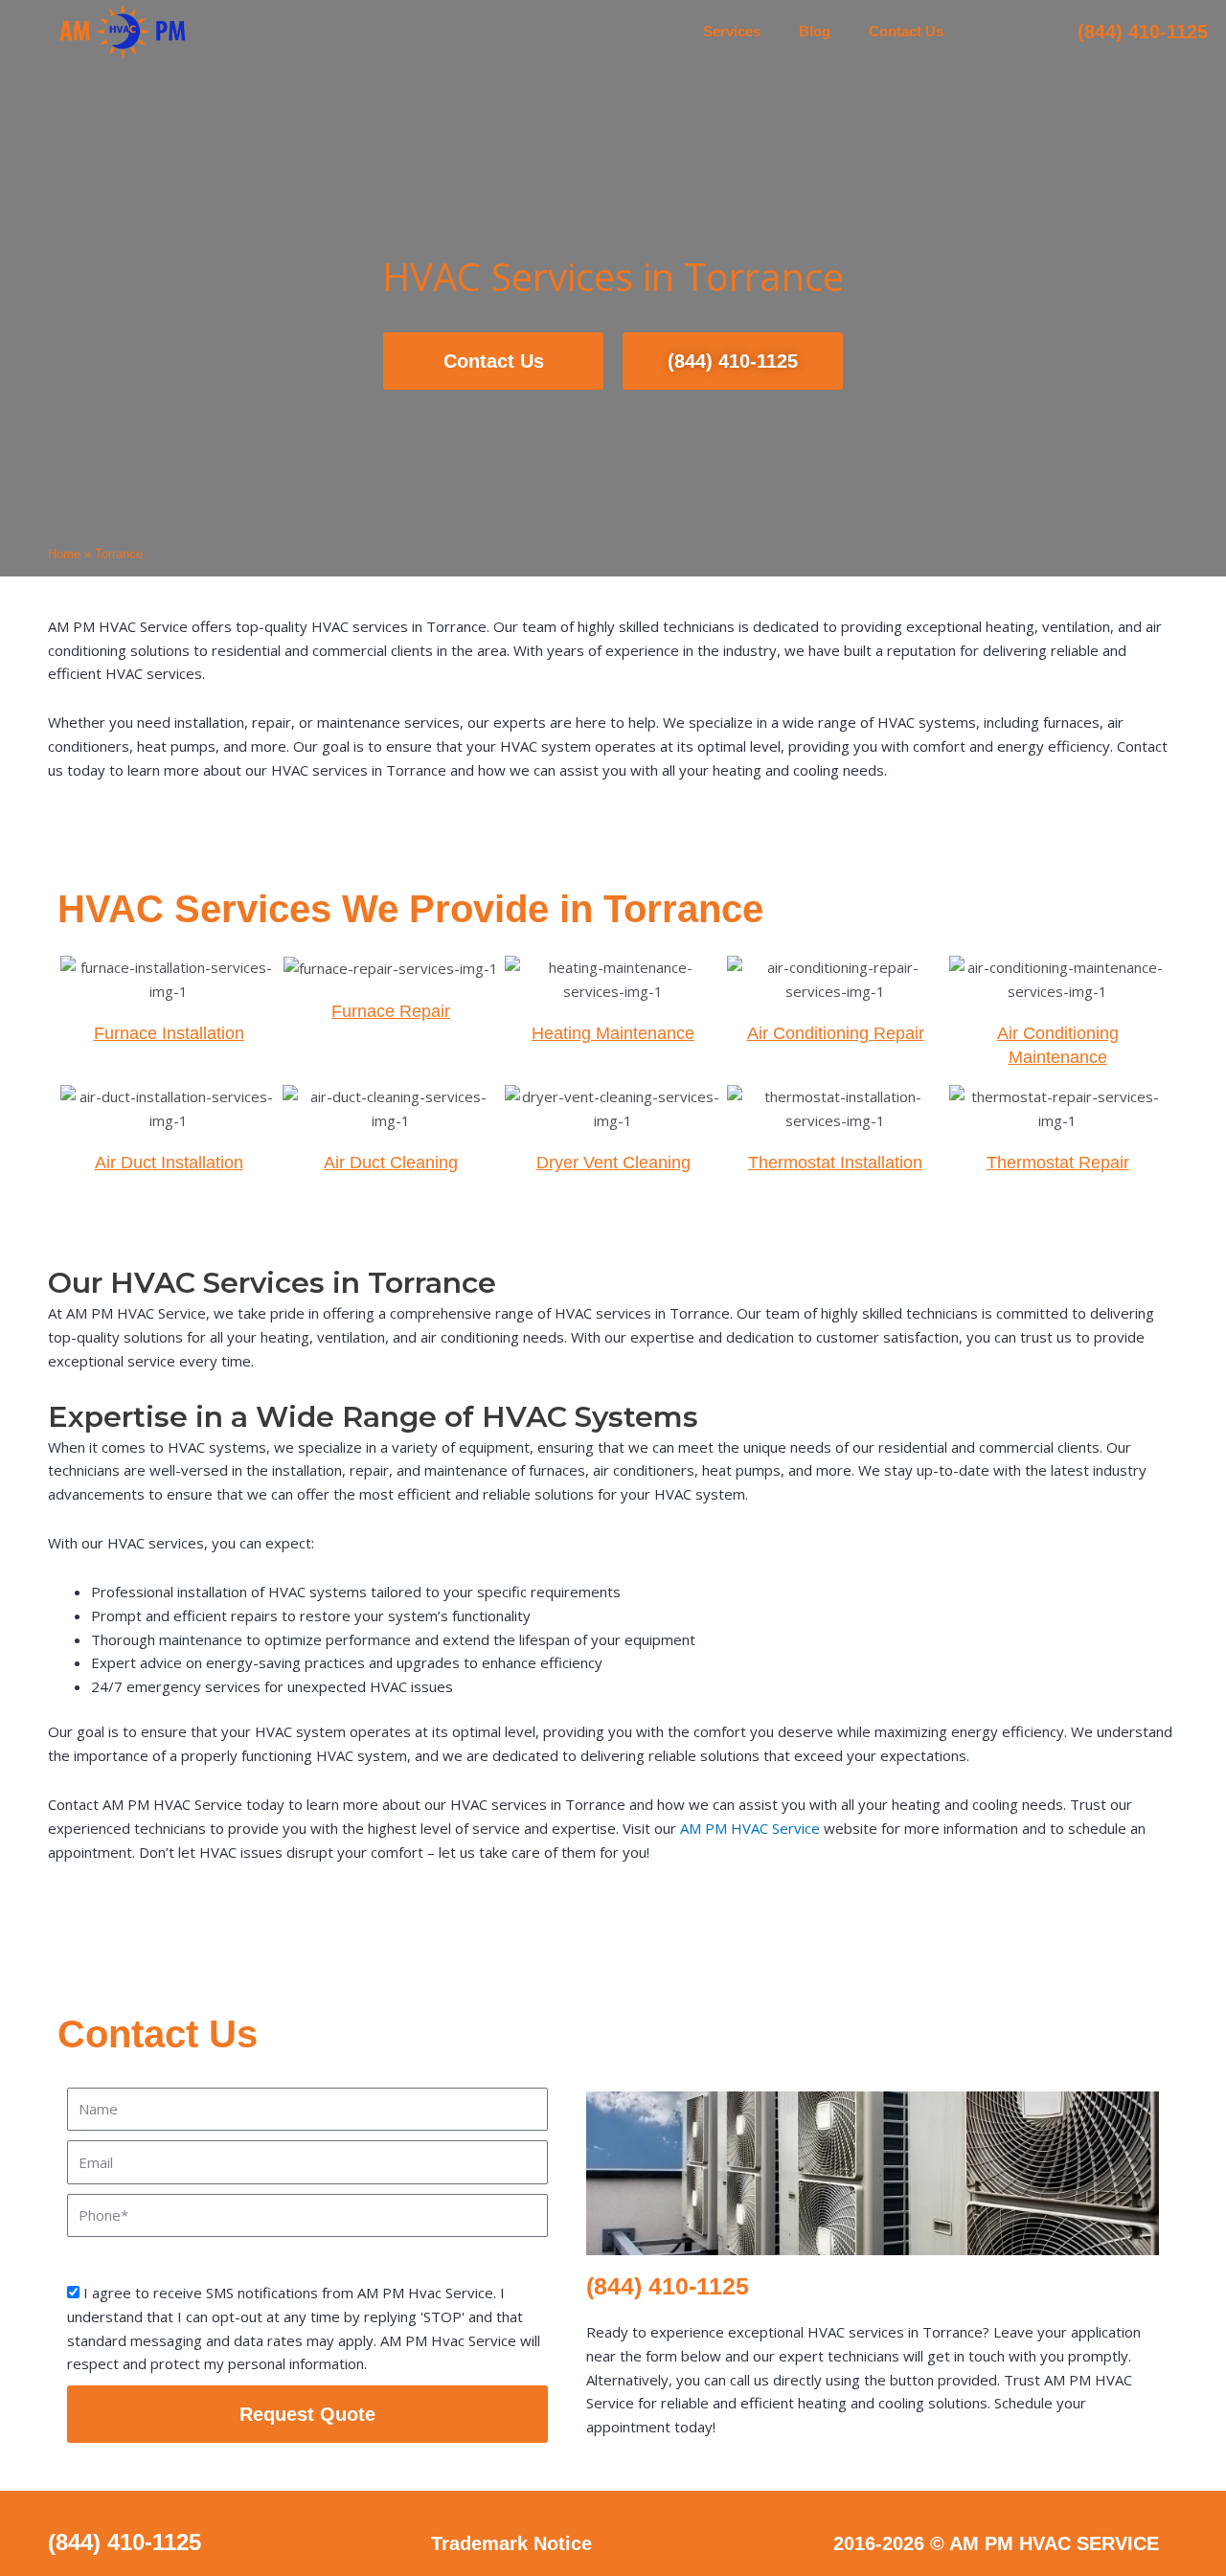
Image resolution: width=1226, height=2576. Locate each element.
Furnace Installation (169, 1033)
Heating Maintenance (613, 1033)
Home (64, 554)
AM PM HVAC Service (750, 1828)
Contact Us (906, 31)
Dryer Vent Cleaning (613, 1163)
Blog (815, 31)
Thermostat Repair (1058, 1163)
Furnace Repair (391, 1011)
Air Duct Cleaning (391, 1163)
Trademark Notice (511, 2543)
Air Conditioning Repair (836, 1033)
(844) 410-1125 (1143, 32)
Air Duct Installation (169, 1163)
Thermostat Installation (835, 1163)
